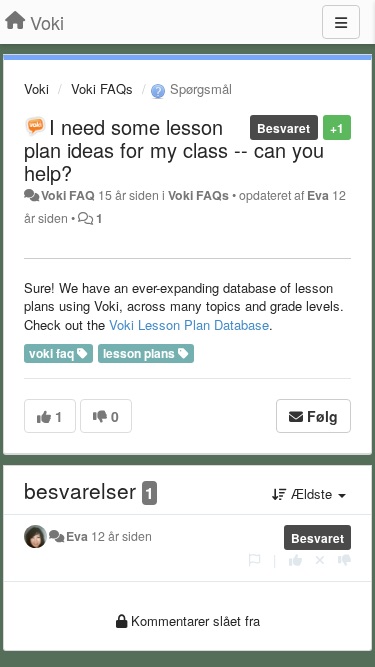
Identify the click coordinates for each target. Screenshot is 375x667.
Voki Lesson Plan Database (189, 324)
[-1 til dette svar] (344, 559)
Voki (36, 88)
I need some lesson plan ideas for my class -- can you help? (174, 149)
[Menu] (341, 22)
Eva (318, 195)
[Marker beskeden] (254, 559)
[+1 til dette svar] (295, 559)
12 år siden (121, 536)
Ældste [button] (311, 493)
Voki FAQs (102, 88)
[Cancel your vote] (320, 559)
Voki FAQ (68, 195)
